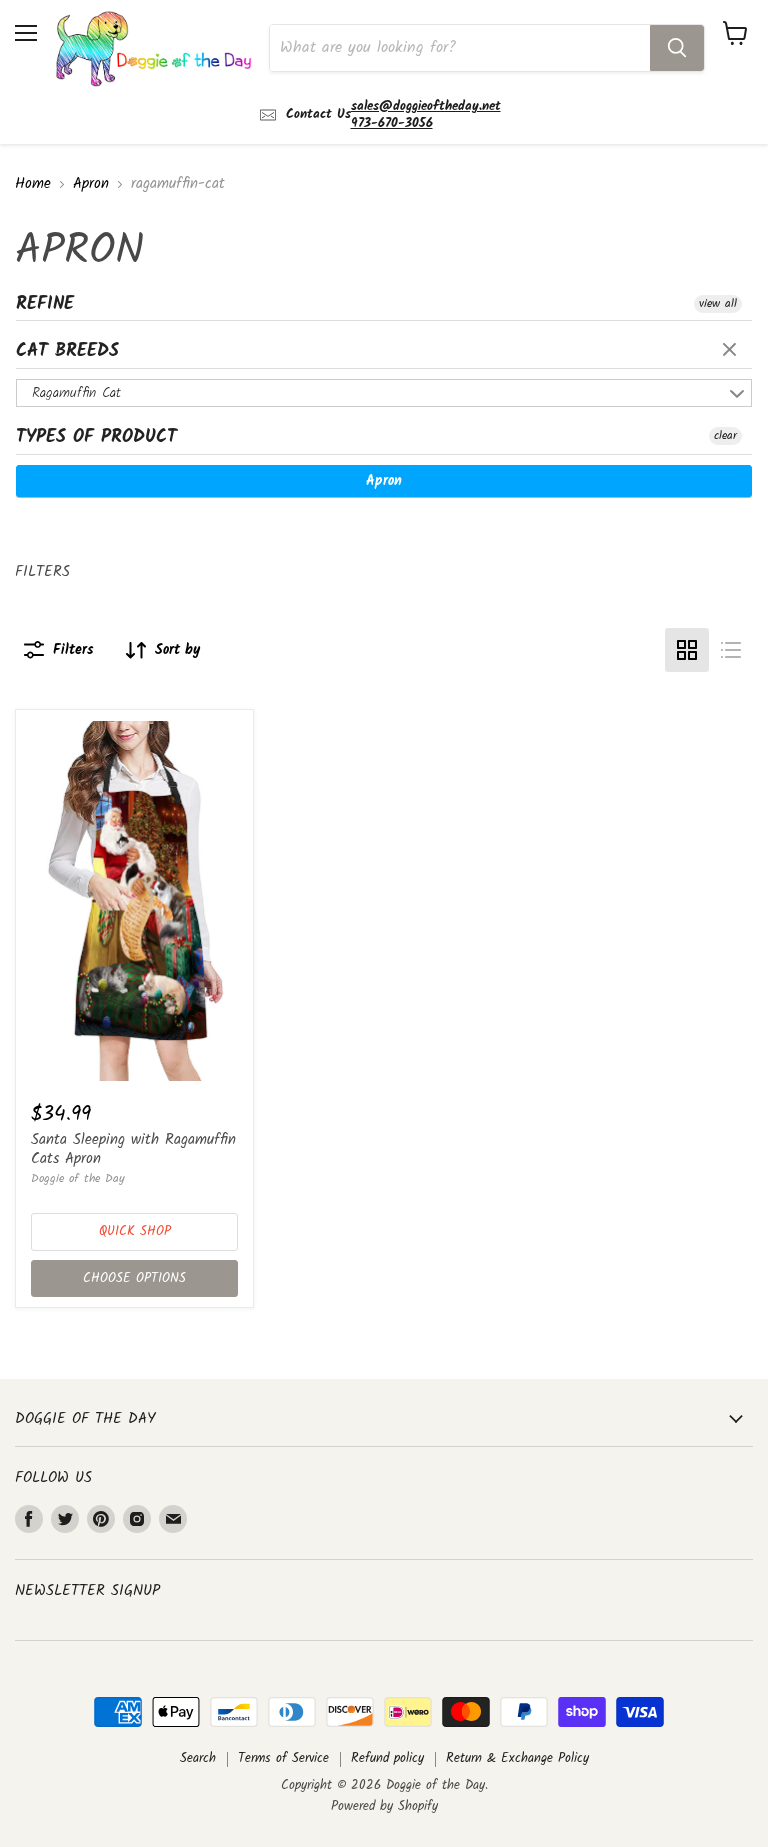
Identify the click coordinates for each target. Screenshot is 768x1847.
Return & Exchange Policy (517, 1758)
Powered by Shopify (384, 1806)
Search (198, 1758)
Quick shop (135, 1231)
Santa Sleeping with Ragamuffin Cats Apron (133, 1150)
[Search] (677, 48)
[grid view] (687, 650)
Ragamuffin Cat (76, 393)
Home (33, 184)
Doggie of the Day (78, 1178)
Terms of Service (283, 1758)
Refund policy (387, 1758)
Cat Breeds (67, 351)
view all (718, 304)
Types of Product (96, 437)
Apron (91, 184)
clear (732, 351)
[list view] (731, 650)
